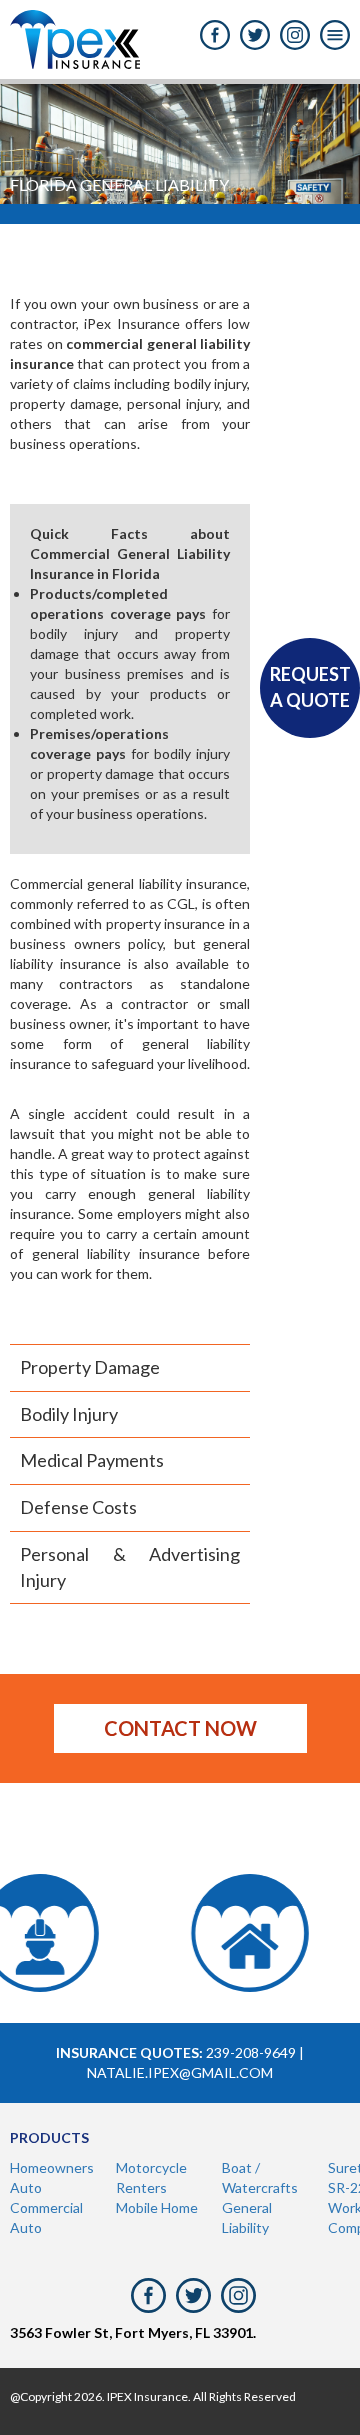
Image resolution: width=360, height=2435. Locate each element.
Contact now (180, 1728)
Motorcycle (151, 2167)
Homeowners (52, 2167)
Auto (26, 2187)
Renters (141, 2187)
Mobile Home (157, 2207)
